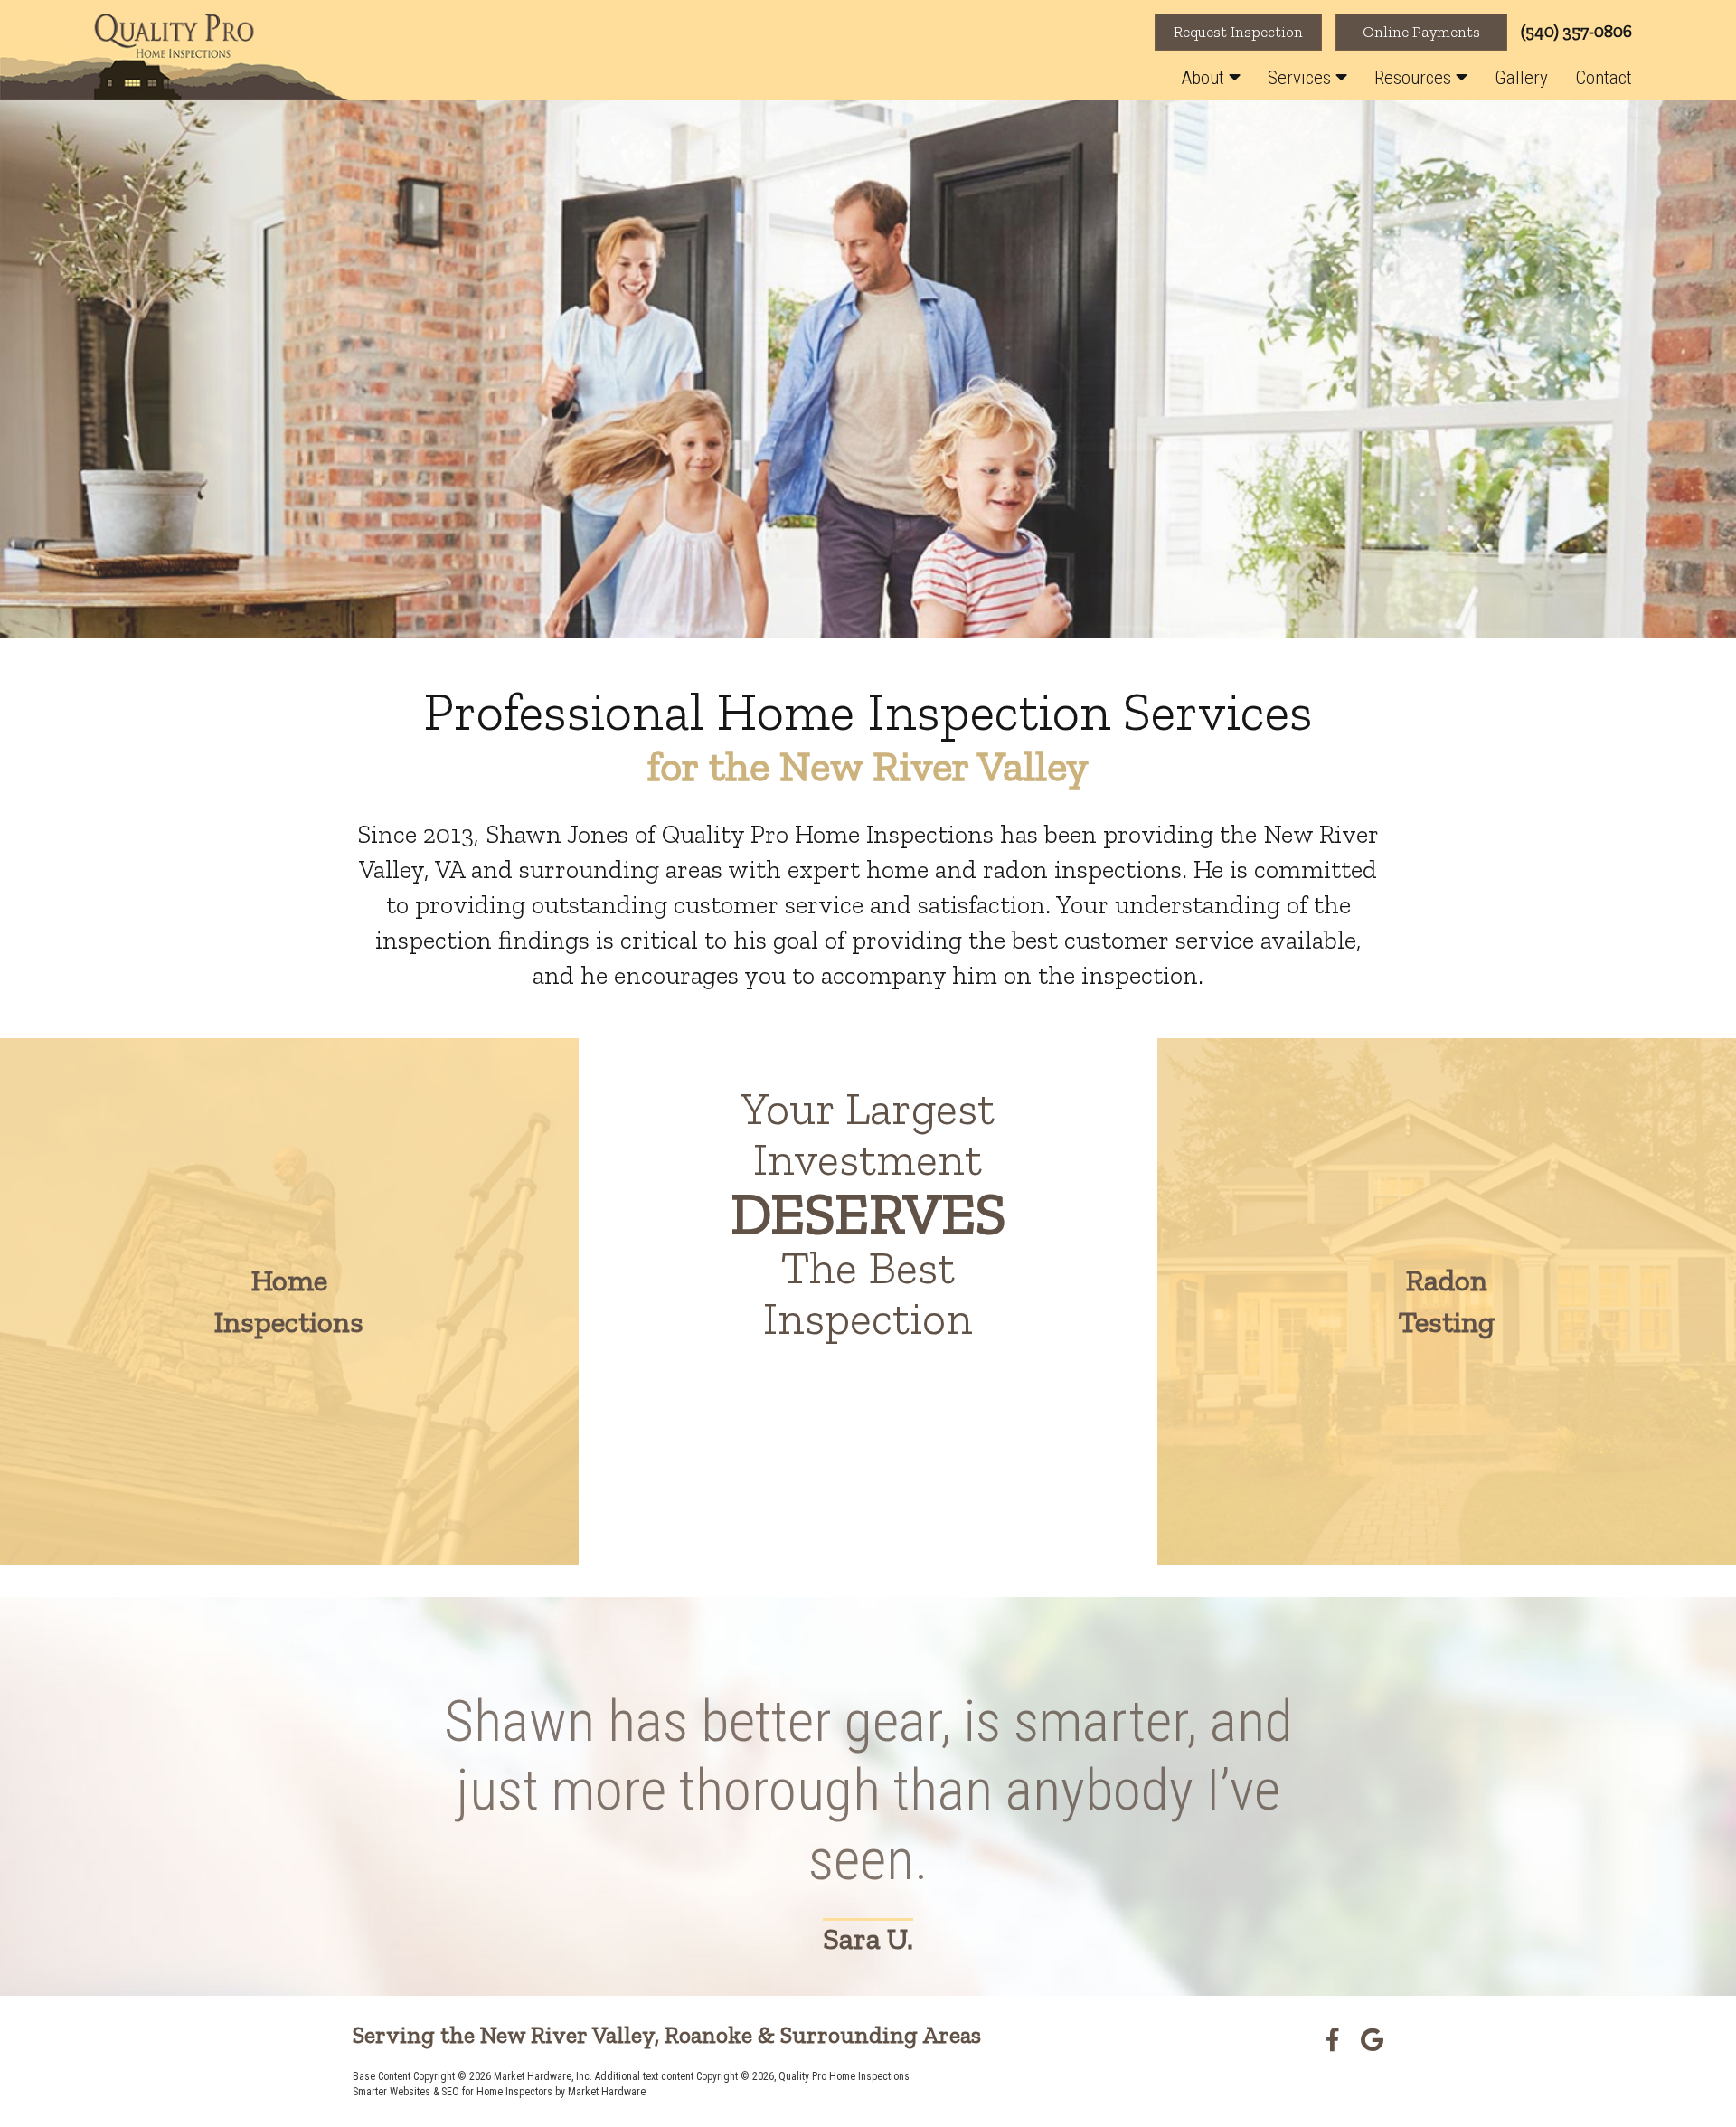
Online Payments (1421, 32)
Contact (1604, 78)
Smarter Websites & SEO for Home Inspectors (453, 2092)
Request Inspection (1238, 32)
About (1205, 78)
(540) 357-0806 (1576, 31)
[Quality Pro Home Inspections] (175, 57)
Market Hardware (607, 2092)
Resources (1415, 78)
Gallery (1521, 78)
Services (1302, 78)
